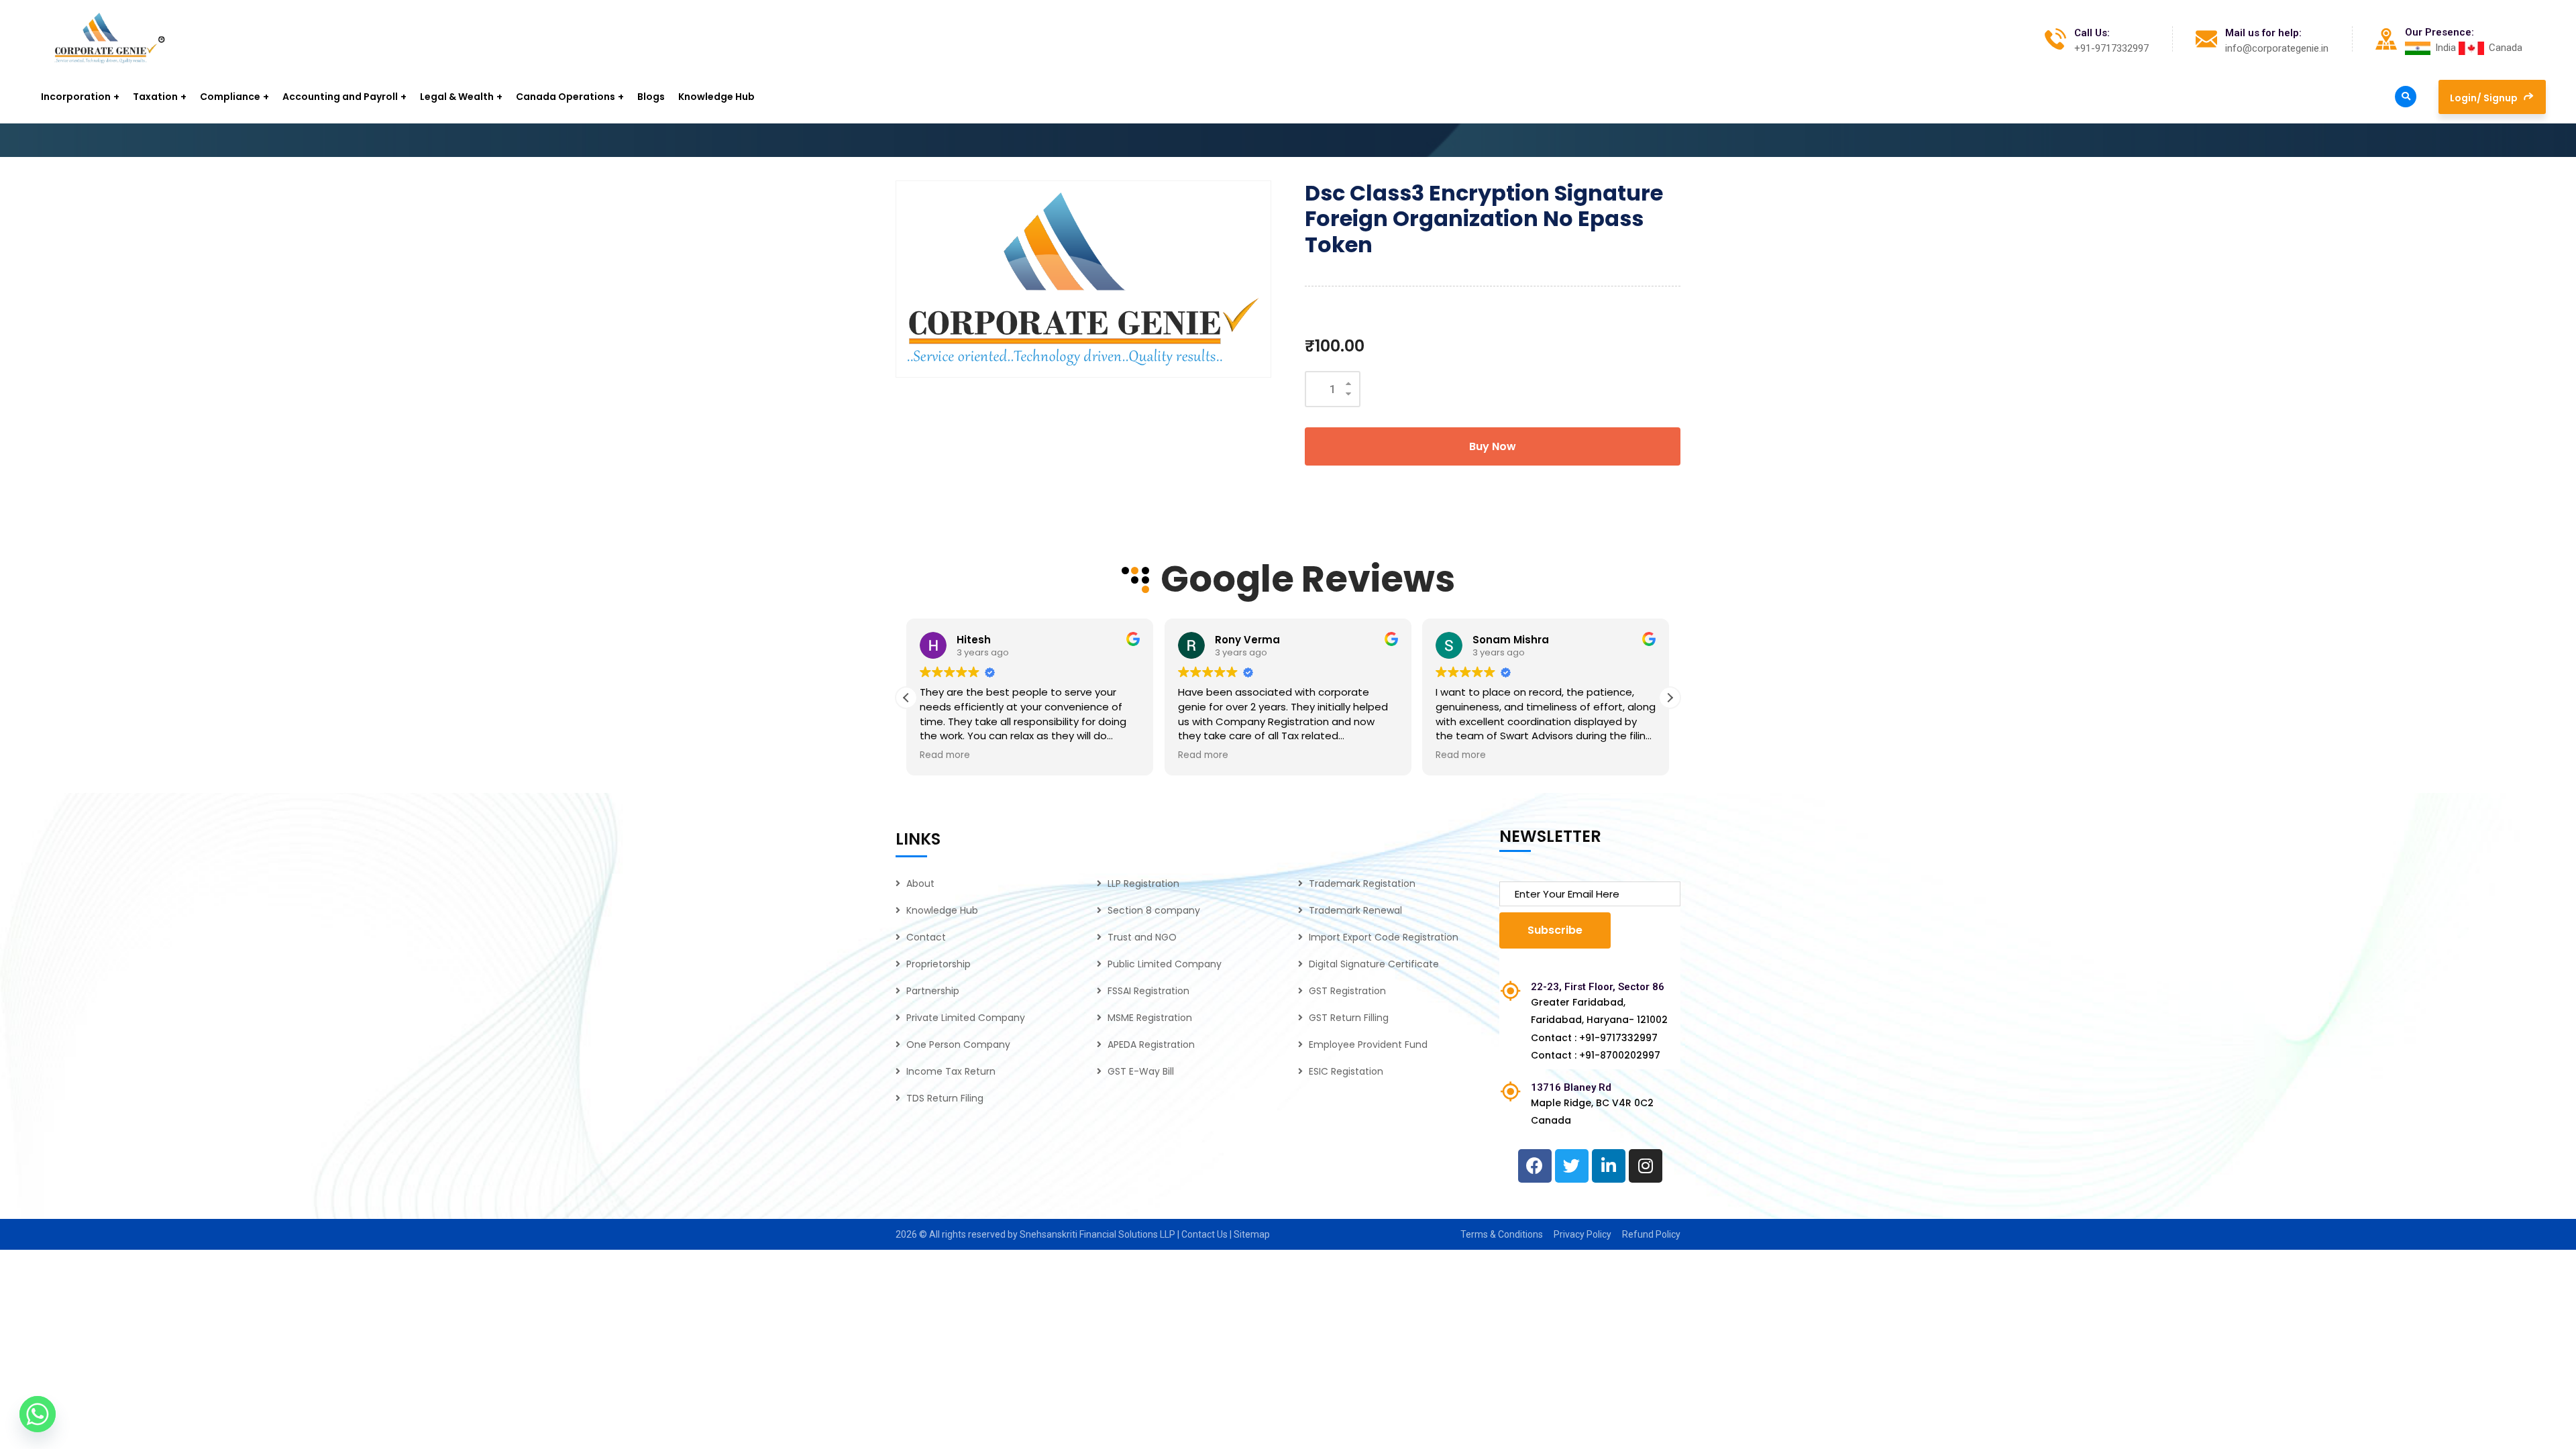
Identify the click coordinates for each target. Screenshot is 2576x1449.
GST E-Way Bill (1141, 1071)
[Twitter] (1572, 1166)
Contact (926, 937)
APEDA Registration (1151, 1044)
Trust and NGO (1142, 937)
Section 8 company (1154, 910)
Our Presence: (2439, 32)
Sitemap (1252, 1234)
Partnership (933, 991)
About (920, 883)
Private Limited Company (966, 1018)
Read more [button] (945, 755)
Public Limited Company (1165, 964)
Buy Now (1493, 446)
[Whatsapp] (38, 1414)
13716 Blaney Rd (1571, 1087)
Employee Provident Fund (1368, 1044)
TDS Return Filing (945, 1098)
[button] (1670, 698)
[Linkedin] (1609, 1166)
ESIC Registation (1346, 1071)
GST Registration (1347, 991)
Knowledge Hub (942, 910)
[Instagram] (1646, 1166)
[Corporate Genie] (110, 39)
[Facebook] (1535, 1166)
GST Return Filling (1349, 1018)
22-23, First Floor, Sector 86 (1598, 987)
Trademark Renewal (1355, 910)
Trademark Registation (1362, 883)
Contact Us (1205, 1234)
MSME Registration (1150, 1018)
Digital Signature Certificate (1374, 964)
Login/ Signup (2485, 98)
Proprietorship (938, 964)
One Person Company (958, 1044)
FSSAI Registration (1148, 991)
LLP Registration (1143, 883)
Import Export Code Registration (1384, 937)
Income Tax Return (951, 1071)
